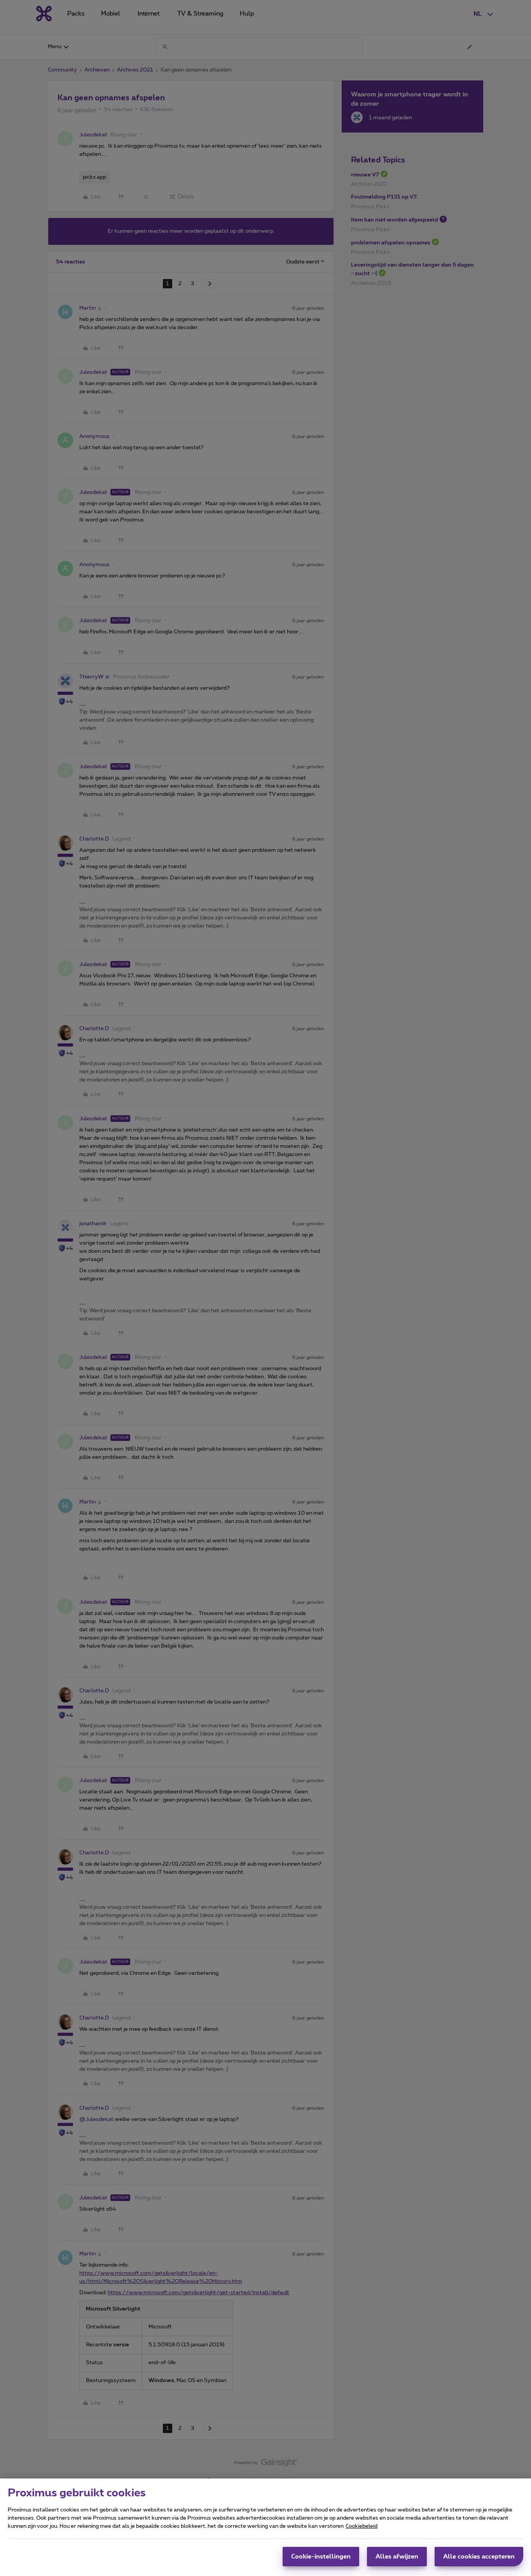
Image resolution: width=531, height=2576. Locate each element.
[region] (265, 2527)
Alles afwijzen (397, 2557)
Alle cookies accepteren (479, 2557)
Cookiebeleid (362, 2526)
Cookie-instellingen (321, 2557)
